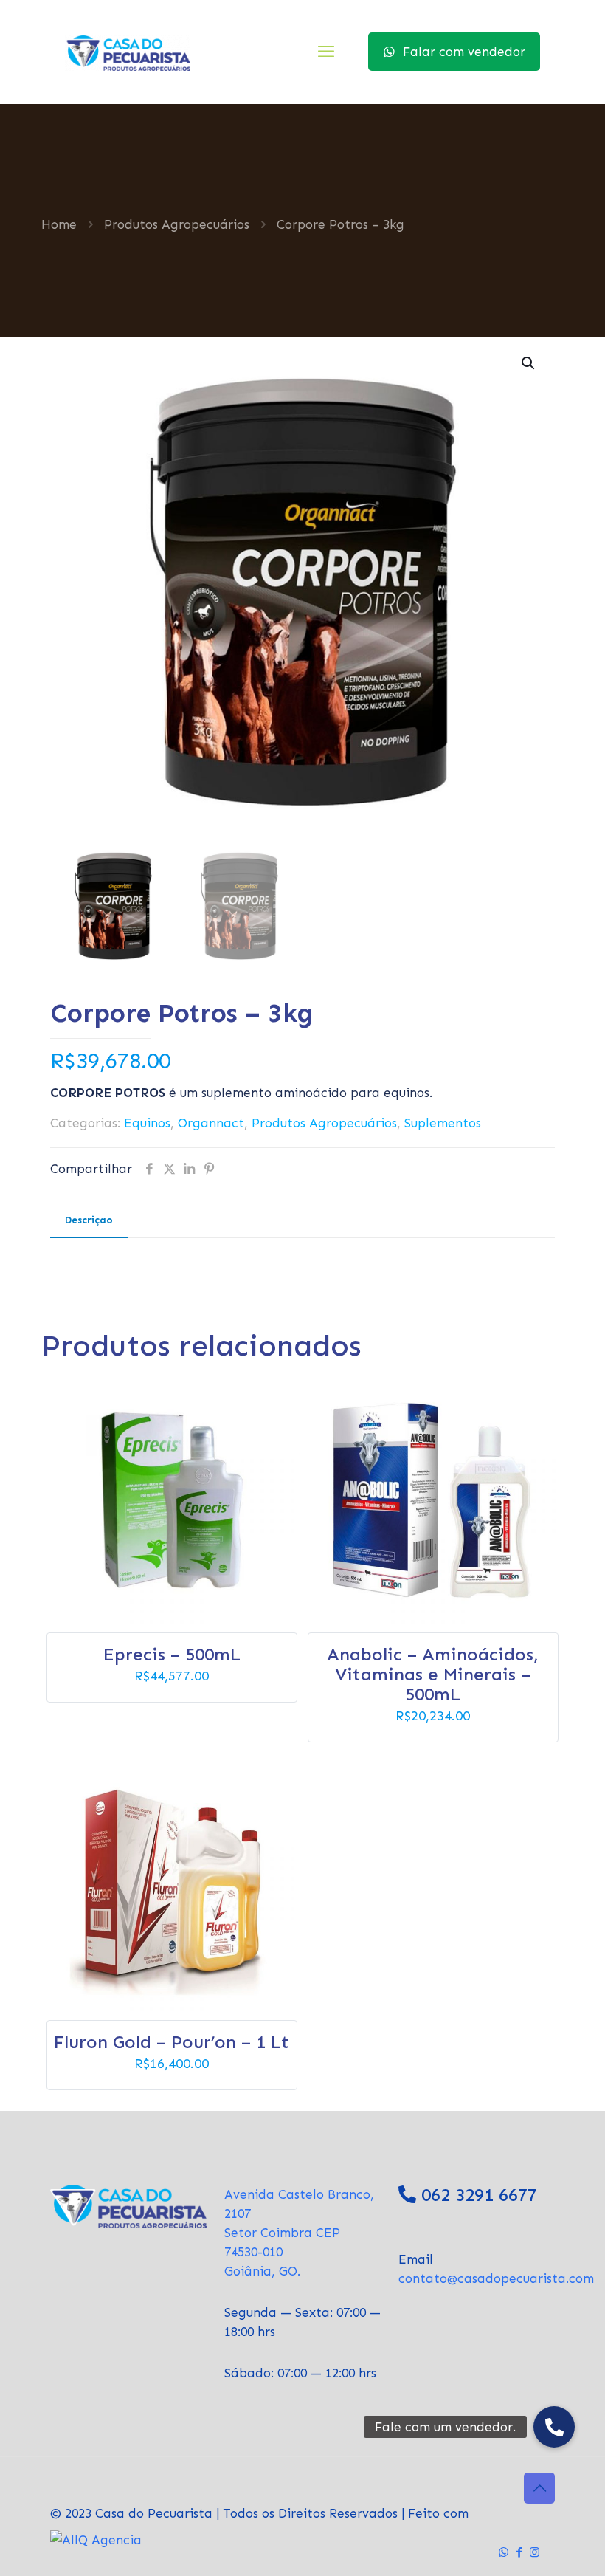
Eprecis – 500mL (172, 1654)
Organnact (211, 1123)
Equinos (147, 1123)
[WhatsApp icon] (504, 2552)
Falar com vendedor (464, 52)
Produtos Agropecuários (177, 224)
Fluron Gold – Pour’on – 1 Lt (172, 2042)
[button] (529, 363)
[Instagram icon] (535, 2552)
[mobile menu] (326, 52)
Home (59, 224)
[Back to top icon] (539, 2488)
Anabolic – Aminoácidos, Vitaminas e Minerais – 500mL (433, 1674)
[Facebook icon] (519, 2552)
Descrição (89, 1220)
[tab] (89, 1221)
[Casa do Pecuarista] (128, 52)
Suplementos (443, 1123)
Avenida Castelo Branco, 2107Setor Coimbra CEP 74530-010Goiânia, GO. (299, 2233)
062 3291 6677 (479, 2195)
